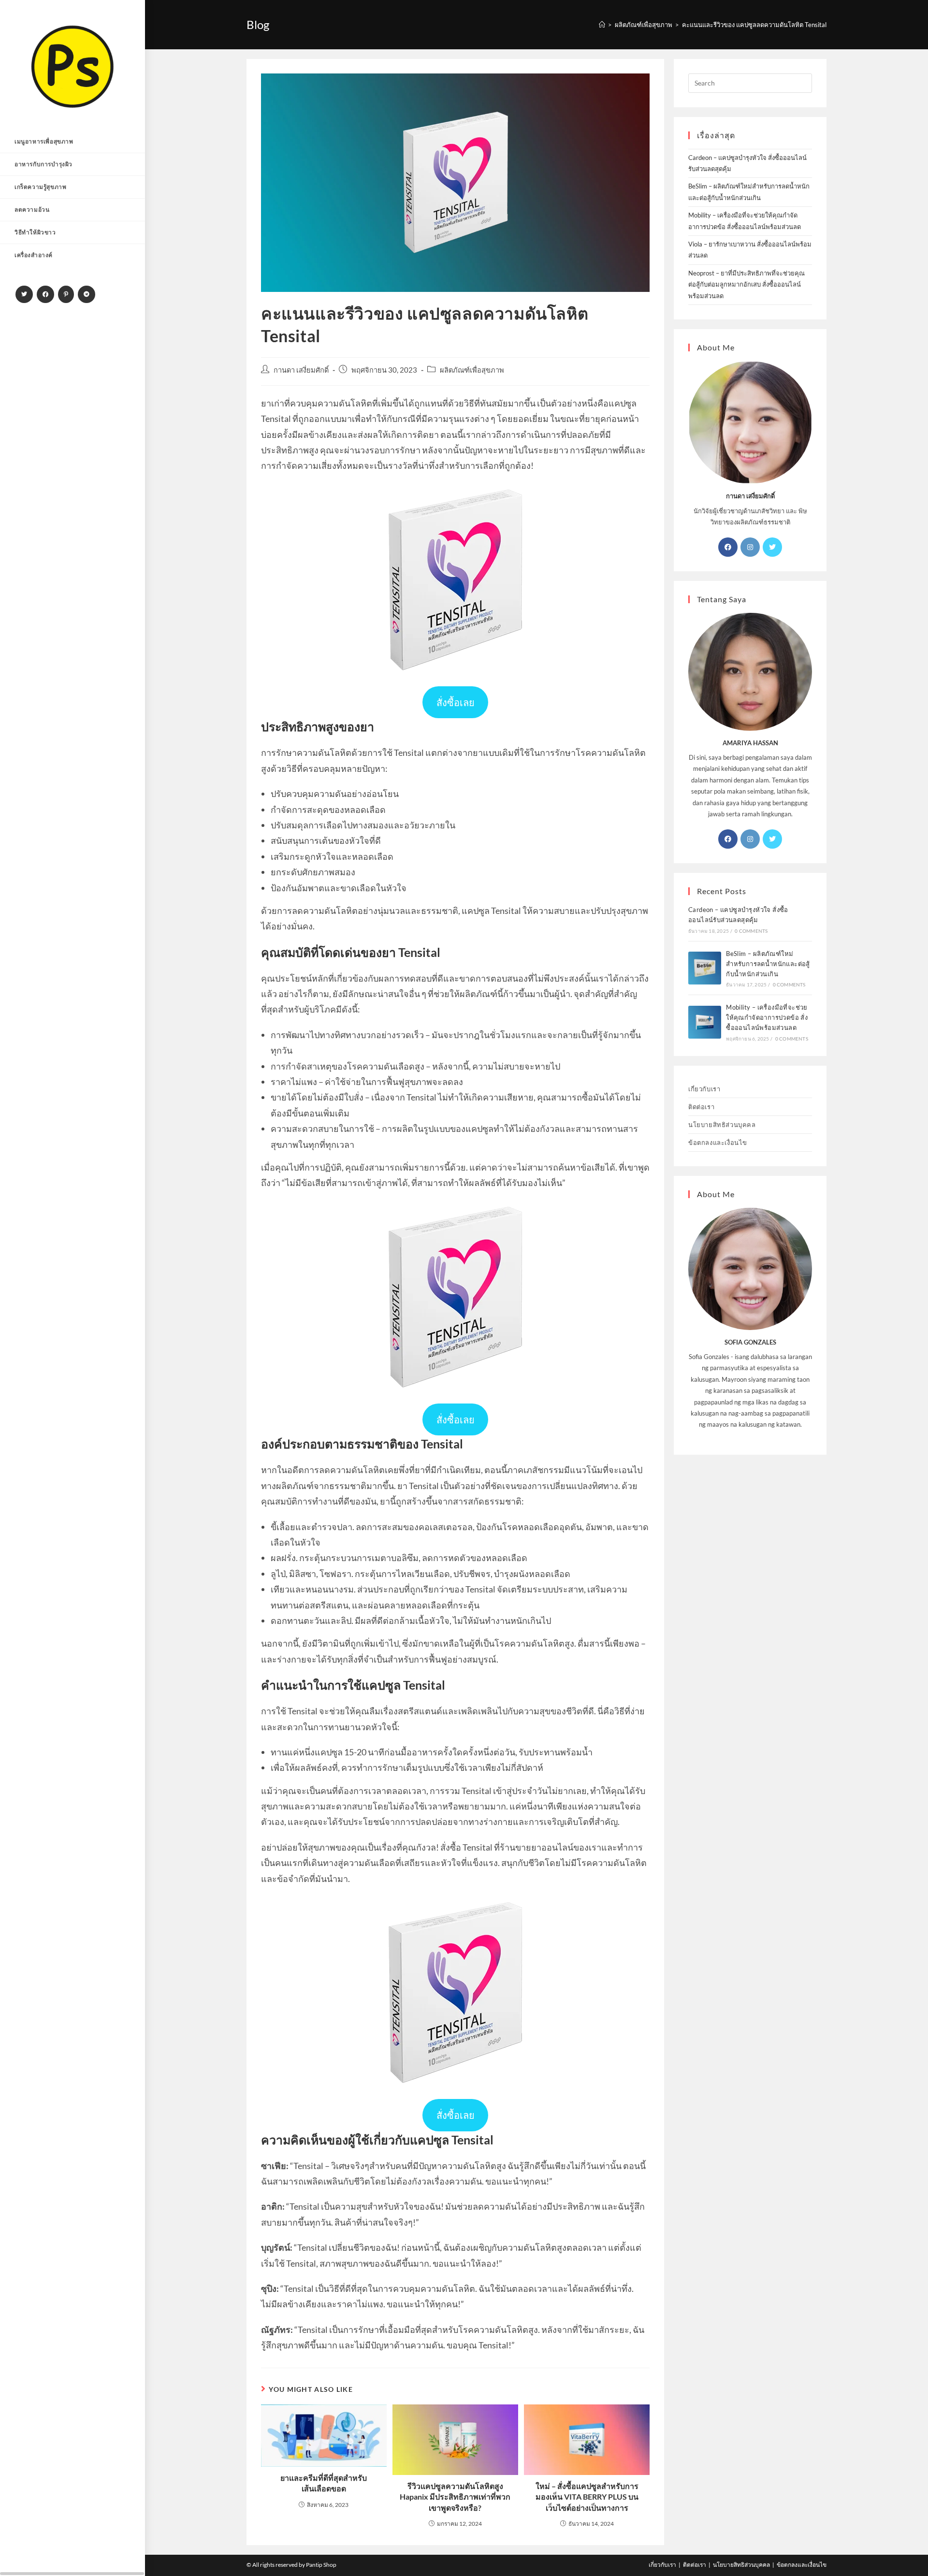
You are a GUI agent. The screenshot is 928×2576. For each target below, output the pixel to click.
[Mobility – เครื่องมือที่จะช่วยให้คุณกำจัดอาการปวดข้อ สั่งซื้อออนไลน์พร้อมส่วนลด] (705, 1022)
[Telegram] (87, 294)
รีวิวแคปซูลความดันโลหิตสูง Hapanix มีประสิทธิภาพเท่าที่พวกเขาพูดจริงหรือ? (455, 2497)
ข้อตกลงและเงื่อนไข (718, 1143)
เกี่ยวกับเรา (704, 1089)
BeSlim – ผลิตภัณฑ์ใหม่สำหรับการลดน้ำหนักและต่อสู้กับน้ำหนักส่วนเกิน (768, 964)
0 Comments (751, 931)
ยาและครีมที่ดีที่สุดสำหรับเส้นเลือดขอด (324, 2483)
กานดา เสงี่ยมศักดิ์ (301, 370)
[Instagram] (750, 547)
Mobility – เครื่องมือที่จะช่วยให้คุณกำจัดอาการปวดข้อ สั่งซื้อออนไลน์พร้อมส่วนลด (767, 1017)
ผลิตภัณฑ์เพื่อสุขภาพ (472, 370)
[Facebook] (45, 294)
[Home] (602, 25)
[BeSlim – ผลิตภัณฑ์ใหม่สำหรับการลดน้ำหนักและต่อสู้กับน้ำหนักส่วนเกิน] (705, 968)
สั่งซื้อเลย (456, 702)
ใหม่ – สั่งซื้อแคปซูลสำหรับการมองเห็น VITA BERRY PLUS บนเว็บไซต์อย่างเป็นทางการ (587, 2497)
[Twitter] (24, 294)
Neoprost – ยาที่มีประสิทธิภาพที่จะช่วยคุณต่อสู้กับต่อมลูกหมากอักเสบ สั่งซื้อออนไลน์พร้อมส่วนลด (747, 284)
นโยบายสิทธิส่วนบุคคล (722, 1125)
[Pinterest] (66, 294)
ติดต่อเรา (701, 1107)
